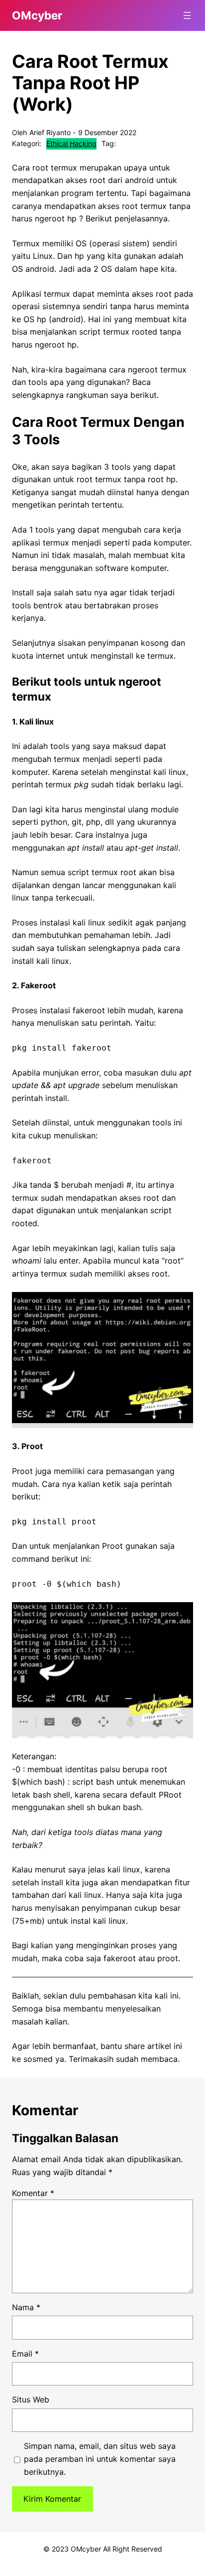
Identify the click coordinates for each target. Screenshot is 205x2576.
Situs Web (31, 2399)
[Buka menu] (187, 15)
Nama (26, 2307)
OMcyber (37, 15)
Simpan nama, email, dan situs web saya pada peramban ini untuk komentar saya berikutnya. (100, 2459)
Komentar (33, 2193)
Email (25, 2354)
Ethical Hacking (71, 143)
